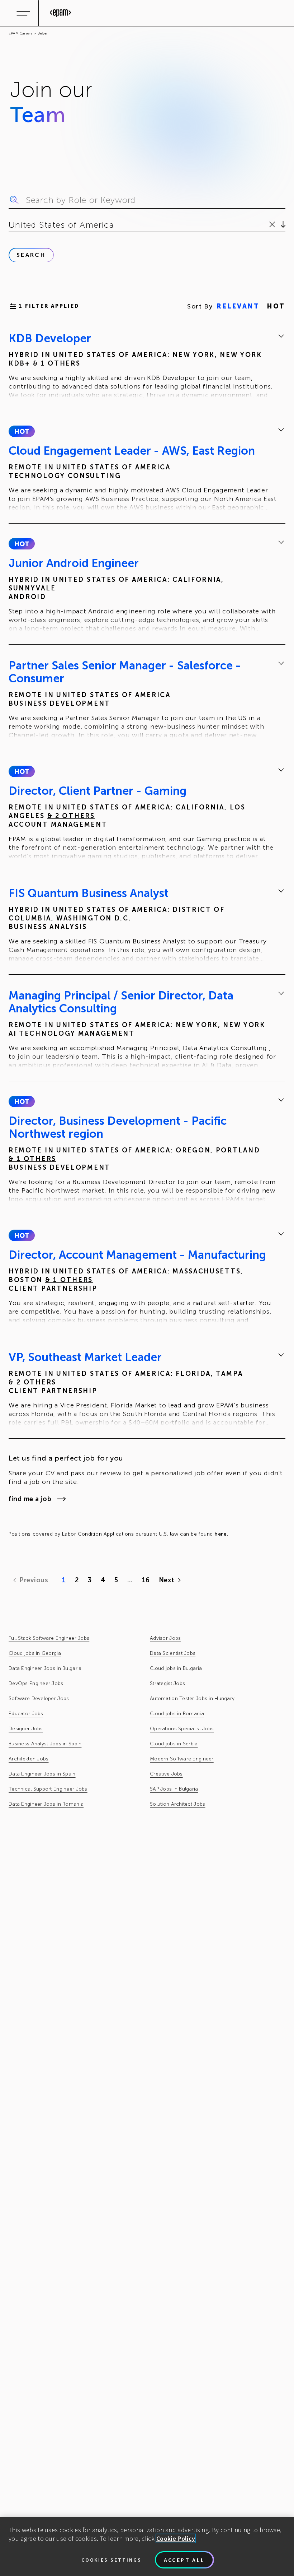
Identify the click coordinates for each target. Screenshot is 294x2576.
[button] (22, 431)
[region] (147, 2547)
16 (146, 1580)
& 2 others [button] (71, 816)
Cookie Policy (176, 2538)
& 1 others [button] (57, 363)
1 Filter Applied (49, 306)
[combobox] (10, 225)
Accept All (184, 2560)
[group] (147, 366)
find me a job (30, 1499)
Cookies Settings (112, 2560)
